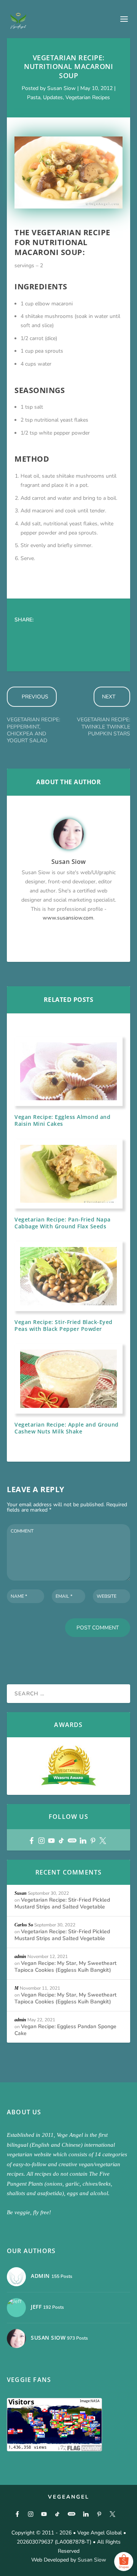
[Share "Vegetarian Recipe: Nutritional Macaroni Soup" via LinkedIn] (98, 633)
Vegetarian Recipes (88, 97)
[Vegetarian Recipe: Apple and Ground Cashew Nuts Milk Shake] (68, 1379)
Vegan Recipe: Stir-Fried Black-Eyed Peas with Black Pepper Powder (64, 1325)
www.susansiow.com (68, 918)
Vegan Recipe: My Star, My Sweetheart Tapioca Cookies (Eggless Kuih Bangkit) (65, 1967)
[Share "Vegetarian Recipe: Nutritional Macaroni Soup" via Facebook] (22, 633)
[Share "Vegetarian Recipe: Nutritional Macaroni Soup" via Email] (37, 648)
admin (20, 1956)
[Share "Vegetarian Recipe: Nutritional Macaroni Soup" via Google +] (53, 633)
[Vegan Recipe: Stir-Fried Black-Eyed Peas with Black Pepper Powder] (68, 1276)
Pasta (34, 97)
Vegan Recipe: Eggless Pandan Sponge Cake (65, 2030)
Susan (21, 1893)
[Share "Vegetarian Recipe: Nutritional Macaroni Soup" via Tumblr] (68, 633)
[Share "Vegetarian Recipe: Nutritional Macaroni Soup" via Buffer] (113, 633)
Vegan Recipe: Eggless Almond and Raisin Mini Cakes (62, 1120)
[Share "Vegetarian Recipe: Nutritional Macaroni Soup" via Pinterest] (83, 633)
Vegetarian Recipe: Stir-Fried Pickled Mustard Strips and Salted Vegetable (62, 1903)
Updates (53, 97)
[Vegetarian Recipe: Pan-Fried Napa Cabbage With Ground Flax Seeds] (68, 1174)
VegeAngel (69, 2497)
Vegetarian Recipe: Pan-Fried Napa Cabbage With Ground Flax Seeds (63, 1223)
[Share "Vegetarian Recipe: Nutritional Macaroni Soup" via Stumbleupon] (22, 648)
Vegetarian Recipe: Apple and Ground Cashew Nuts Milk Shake (67, 1428)
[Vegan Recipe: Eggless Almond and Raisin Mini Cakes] (68, 1071)
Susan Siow (61, 88)
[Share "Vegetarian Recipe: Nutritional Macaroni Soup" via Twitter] (37, 633)
